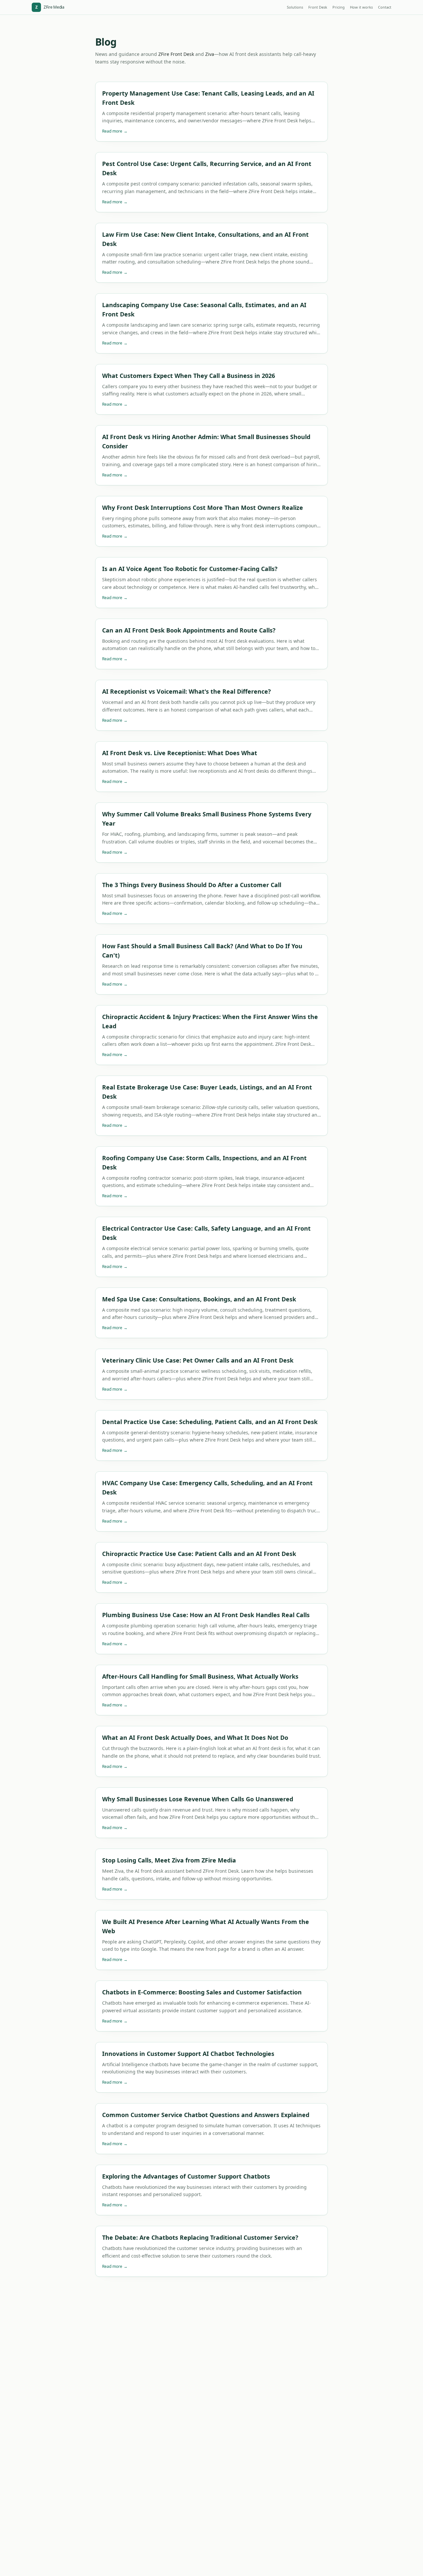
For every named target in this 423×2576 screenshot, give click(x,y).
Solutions (295, 7)
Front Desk (318, 7)
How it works (361, 7)
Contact (385, 7)
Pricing (339, 7)
